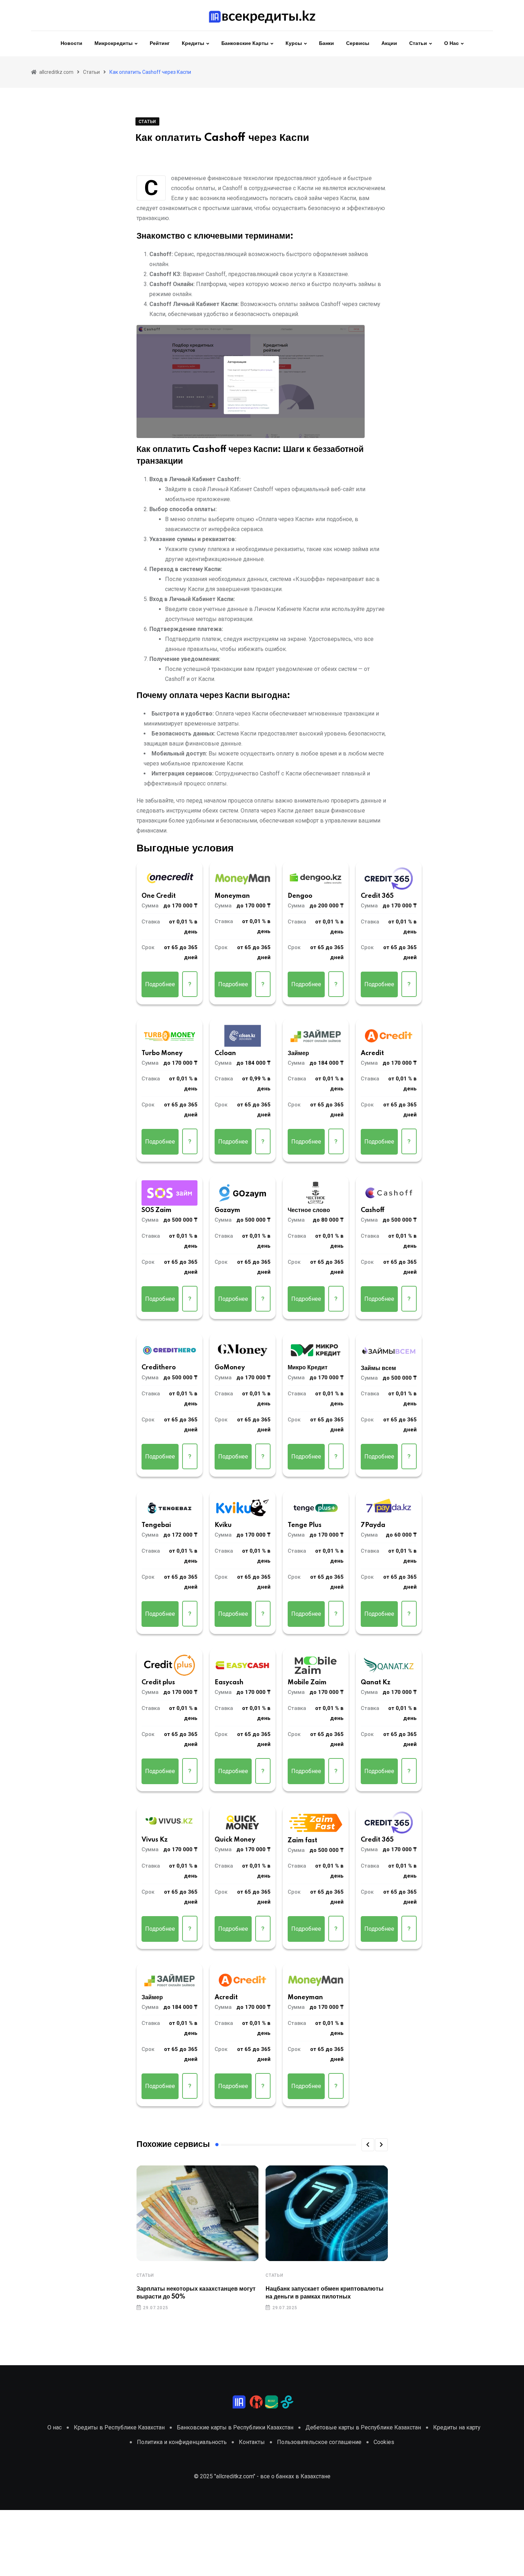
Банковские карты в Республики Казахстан (235, 2427)
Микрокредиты (114, 44)
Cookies (384, 2442)
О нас (451, 44)
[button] (368, 2145)
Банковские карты (245, 44)
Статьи (418, 44)
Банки (327, 44)
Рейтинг (160, 44)
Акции (389, 44)
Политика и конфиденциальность (182, 2442)
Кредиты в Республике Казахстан (119, 2427)
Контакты (252, 2442)
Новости (71, 44)
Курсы (294, 44)
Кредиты (193, 44)
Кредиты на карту (457, 2427)
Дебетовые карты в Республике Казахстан (363, 2427)
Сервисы (358, 44)
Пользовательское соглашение (319, 2442)
